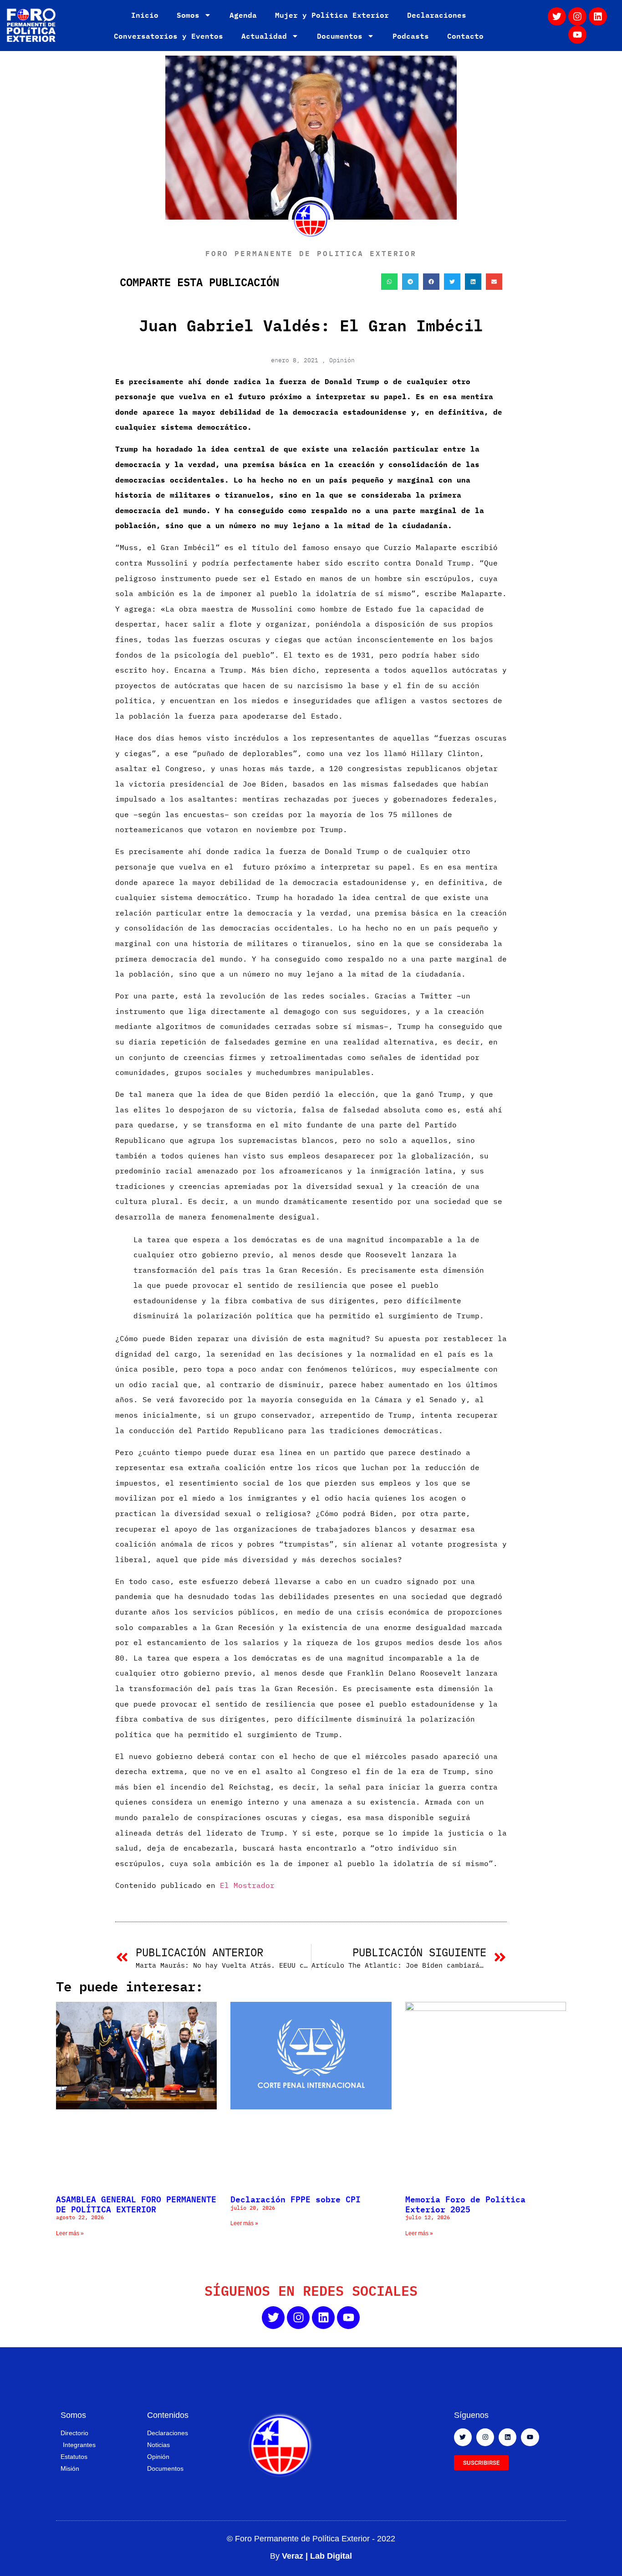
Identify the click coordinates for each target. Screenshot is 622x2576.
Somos (188, 15)
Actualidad (264, 36)
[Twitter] (557, 16)
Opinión (342, 360)
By (311, 2556)
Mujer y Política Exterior (332, 15)
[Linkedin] (598, 16)
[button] (389, 282)
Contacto (465, 36)
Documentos (340, 36)
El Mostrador (247, 1885)
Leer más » (70, 2233)
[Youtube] (577, 35)
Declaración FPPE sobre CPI (296, 2199)
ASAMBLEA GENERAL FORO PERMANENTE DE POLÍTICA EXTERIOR (136, 2204)
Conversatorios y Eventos (168, 36)
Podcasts (411, 36)
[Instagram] (577, 16)
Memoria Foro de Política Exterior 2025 (465, 2204)
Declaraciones (437, 15)
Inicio (145, 15)
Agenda (243, 15)
